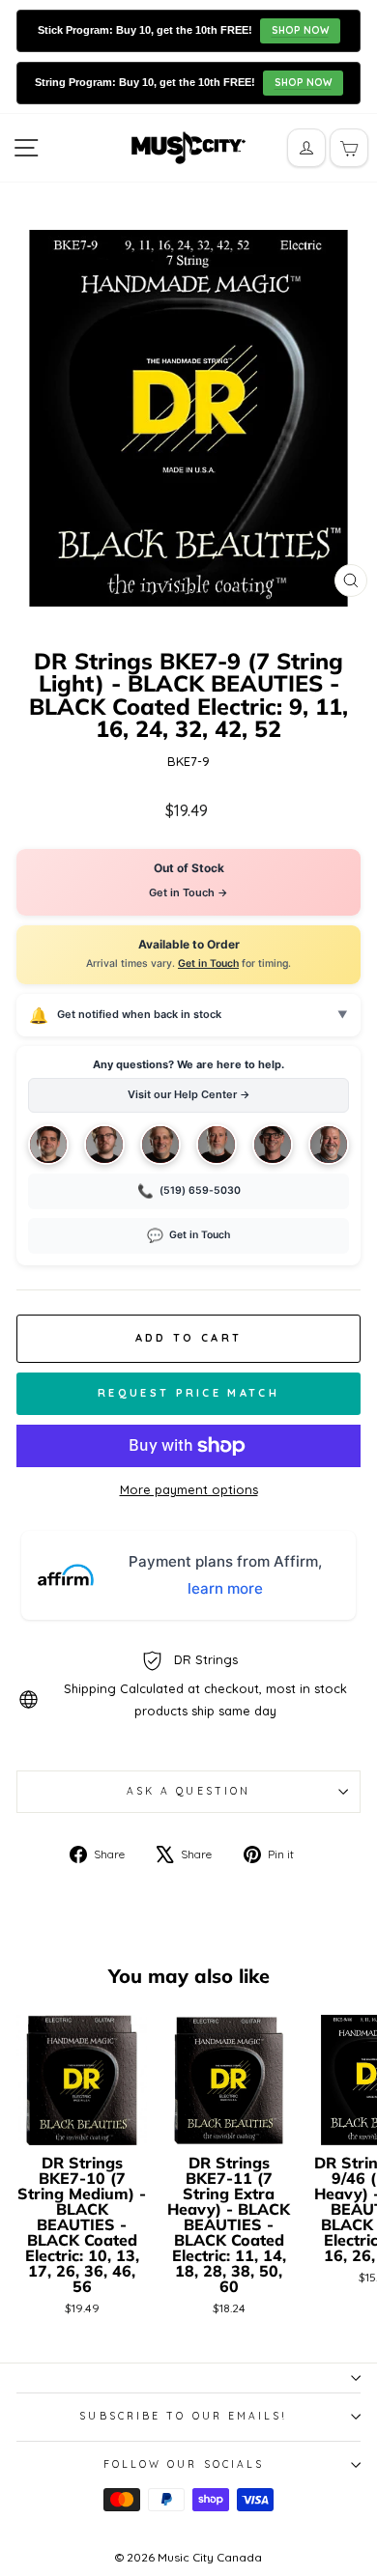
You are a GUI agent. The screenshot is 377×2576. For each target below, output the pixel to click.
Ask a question (188, 1791)
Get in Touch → (188, 892)
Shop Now (300, 30)
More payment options (189, 1489)
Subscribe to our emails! (183, 2416)
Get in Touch (208, 963)
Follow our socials (184, 2464)
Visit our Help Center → (189, 1094)
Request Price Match (188, 1393)
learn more (225, 1588)
